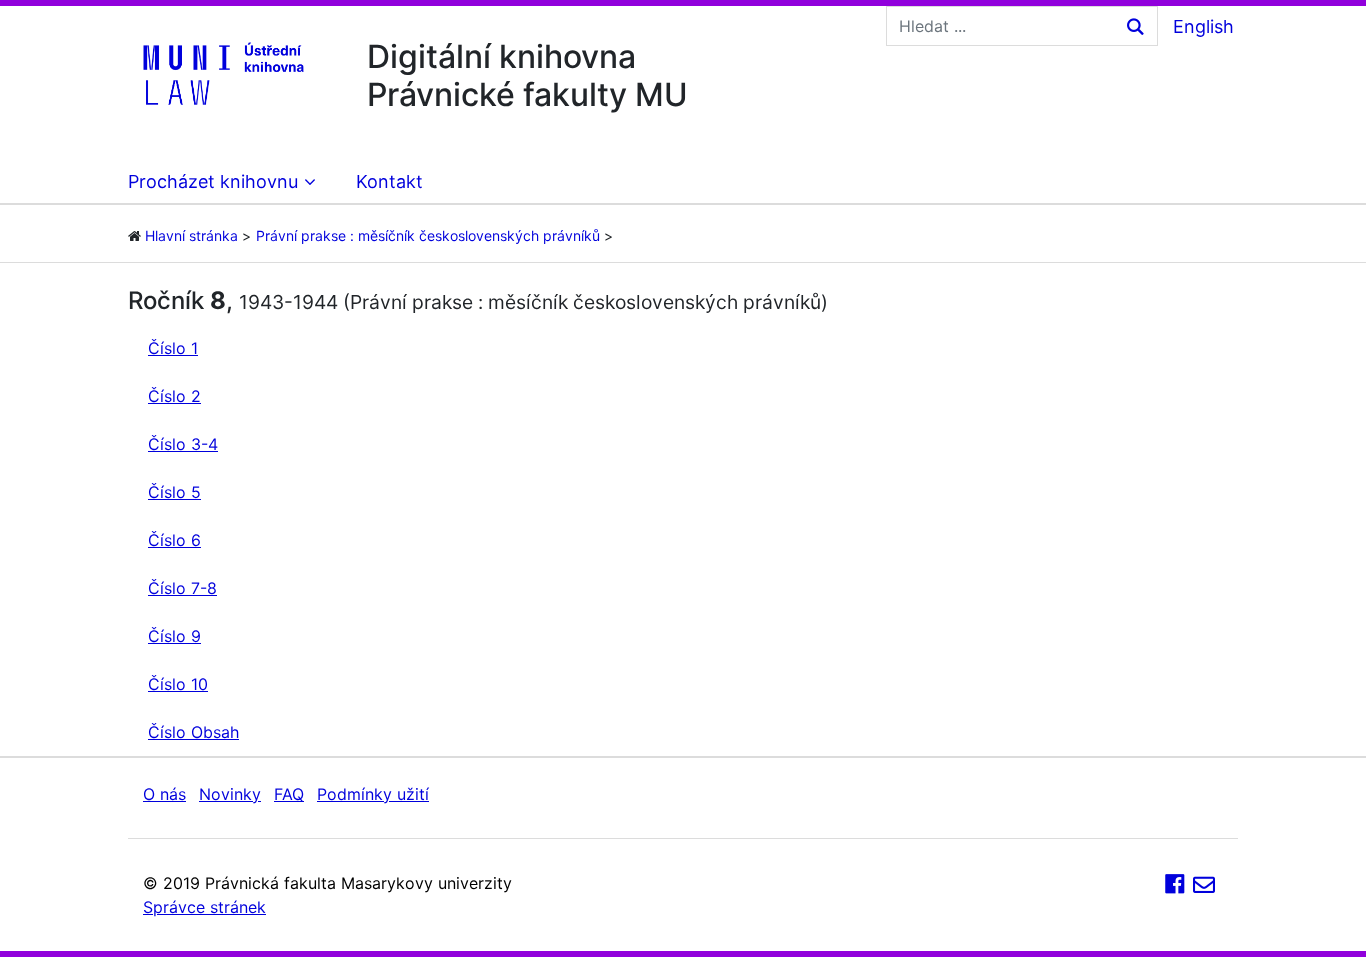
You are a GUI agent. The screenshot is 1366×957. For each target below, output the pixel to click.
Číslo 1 (173, 348)
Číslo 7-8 (182, 588)
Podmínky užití (373, 794)
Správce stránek (204, 907)
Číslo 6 (174, 540)
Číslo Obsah (193, 732)
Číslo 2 (174, 396)
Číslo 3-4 (183, 444)
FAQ (289, 794)
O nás (164, 794)
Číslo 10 (178, 684)
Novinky (230, 794)
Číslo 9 (174, 636)
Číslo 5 (174, 492)
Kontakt (389, 181)
